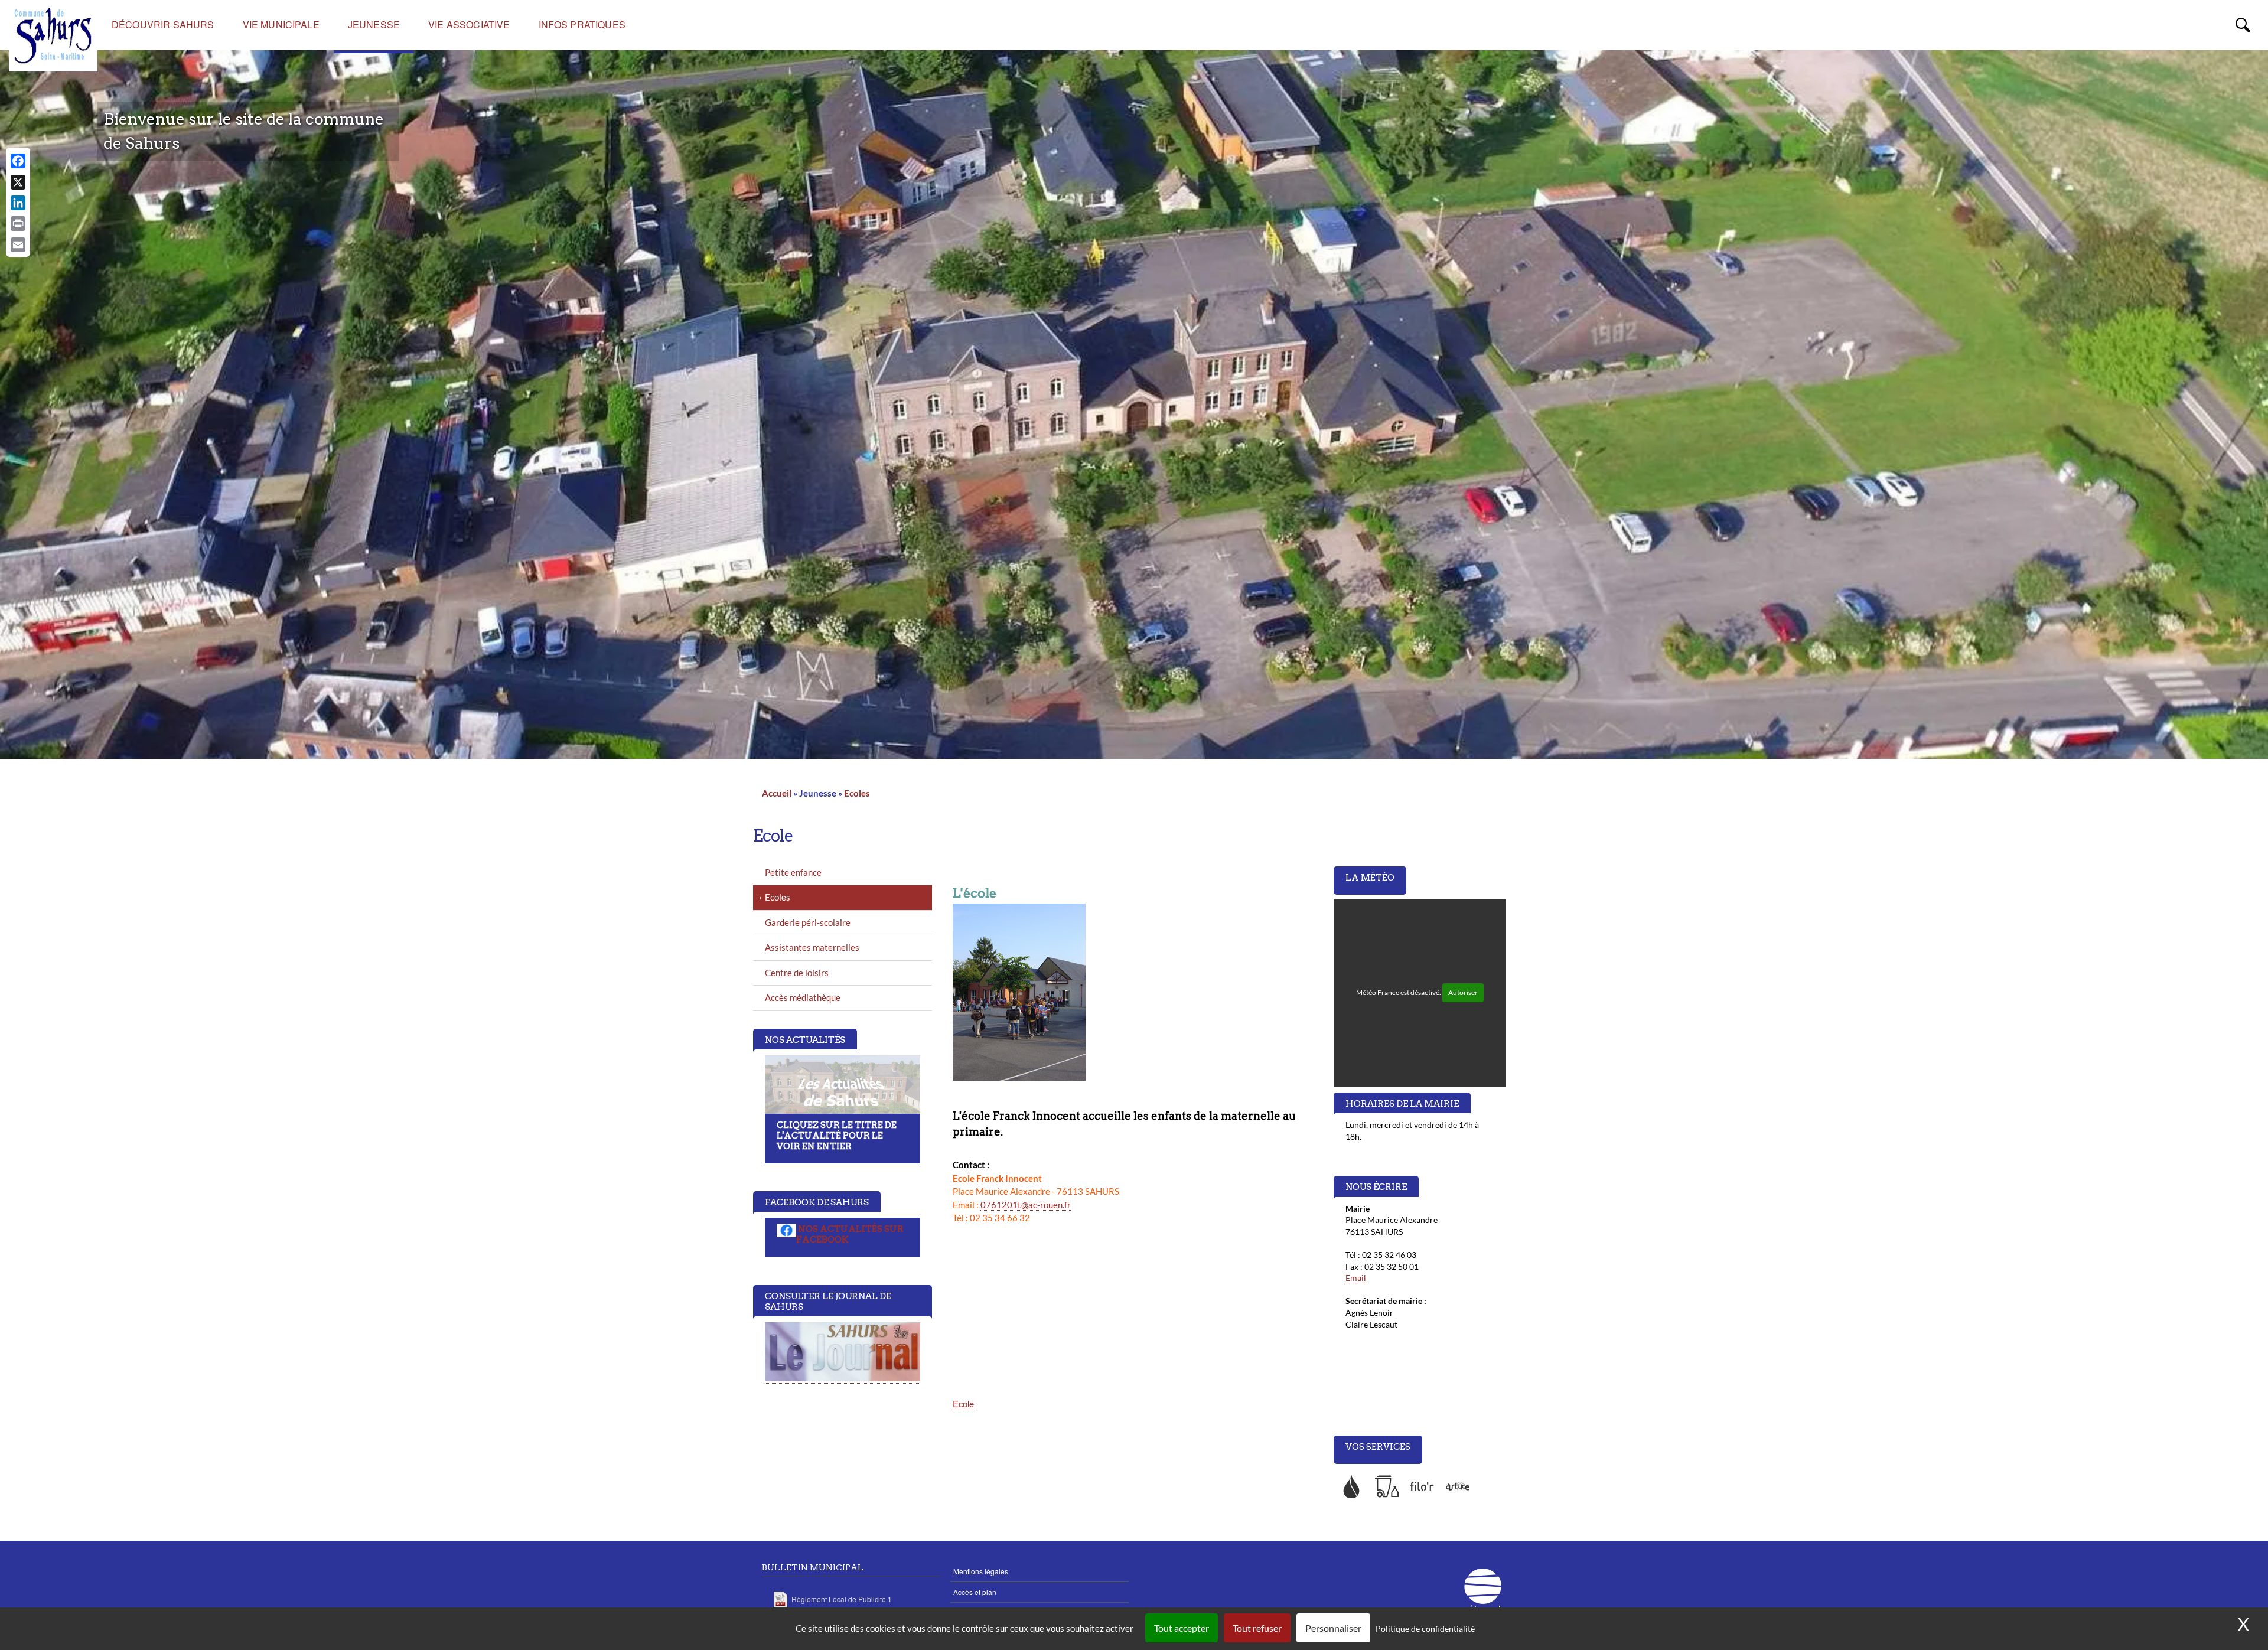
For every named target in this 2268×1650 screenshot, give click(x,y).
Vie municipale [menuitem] (281, 25)
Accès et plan (975, 1592)
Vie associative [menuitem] (469, 25)
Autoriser (1463, 992)
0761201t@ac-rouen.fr (1026, 1205)
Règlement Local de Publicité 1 (842, 1599)
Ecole (963, 1403)
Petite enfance (793, 872)
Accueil (777, 793)
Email (1356, 1278)
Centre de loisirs (797, 973)
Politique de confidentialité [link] (1425, 1628)
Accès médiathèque (803, 997)
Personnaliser (1333, 1628)
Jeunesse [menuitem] (374, 25)
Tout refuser (1257, 1628)
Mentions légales (981, 1571)
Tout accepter (1182, 1628)
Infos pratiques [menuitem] (582, 25)
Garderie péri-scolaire (808, 922)
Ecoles (857, 793)
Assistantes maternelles (812, 947)
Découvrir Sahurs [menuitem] (163, 25)
